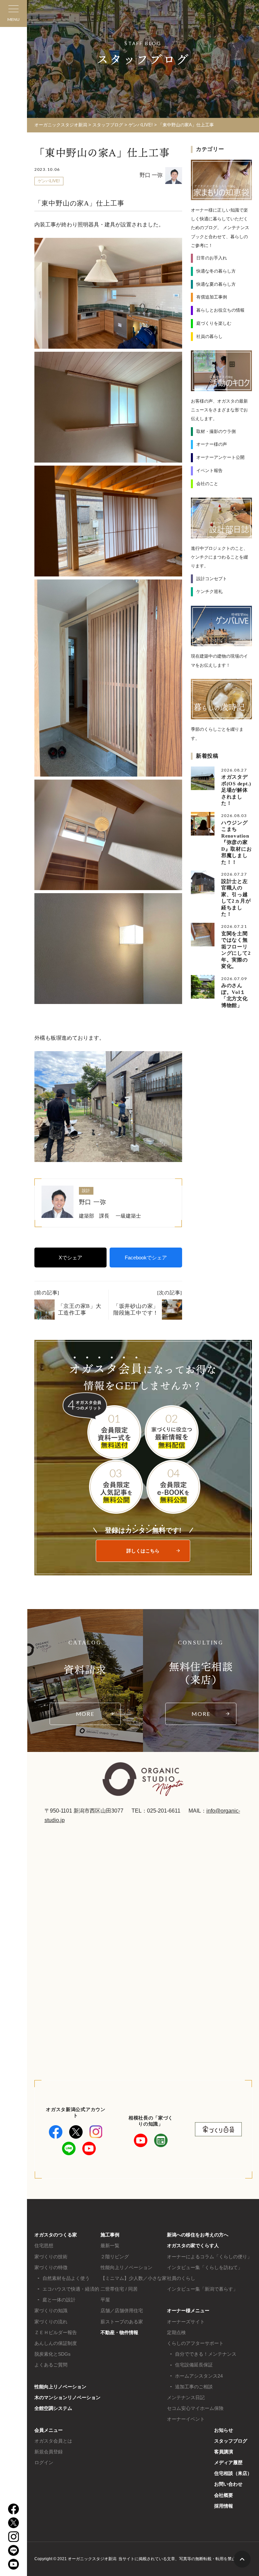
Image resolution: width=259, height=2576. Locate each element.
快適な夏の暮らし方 (216, 284)
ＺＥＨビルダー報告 (56, 2332)
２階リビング (115, 2257)
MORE (85, 1714)
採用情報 (224, 2506)
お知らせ (224, 2430)
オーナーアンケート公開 (220, 457)
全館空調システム (53, 2408)
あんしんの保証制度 (56, 2343)
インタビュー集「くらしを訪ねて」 (205, 2267)
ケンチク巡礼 (209, 591)
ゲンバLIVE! (49, 181)
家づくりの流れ (51, 2322)
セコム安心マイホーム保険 (195, 2408)
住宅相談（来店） (233, 2473)
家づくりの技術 (51, 2257)
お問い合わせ (228, 2484)
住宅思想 (44, 2245)
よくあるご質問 (51, 2365)
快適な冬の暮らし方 (216, 271)
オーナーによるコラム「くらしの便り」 (209, 2257)
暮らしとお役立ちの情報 (220, 310)
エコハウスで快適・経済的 (71, 2289)
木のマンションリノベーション (67, 2397)
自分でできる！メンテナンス (206, 2354)
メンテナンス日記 (186, 2397)
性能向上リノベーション (60, 2387)
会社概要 (224, 2495)
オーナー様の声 (212, 444)
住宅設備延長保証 (194, 2365)
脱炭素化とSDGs (52, 2354)
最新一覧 (110, 2245)
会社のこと (207, 484)
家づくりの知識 (51, 2311)
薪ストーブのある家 (122, 2322)
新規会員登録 (49, 2452)
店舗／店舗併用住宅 (122, 2311)
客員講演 (224, 2452)
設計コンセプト (212, 579)
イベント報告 (209, 470)
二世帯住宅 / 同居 (119, 2289)
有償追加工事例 (212, 297)
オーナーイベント (186, 2419)
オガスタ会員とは (53, 2441)
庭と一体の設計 (59, 2300)
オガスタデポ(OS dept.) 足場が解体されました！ (239, 790)
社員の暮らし (209, 336)
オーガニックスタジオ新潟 (61, 125)
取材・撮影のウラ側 (216, 431)
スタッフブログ (231, 2441)
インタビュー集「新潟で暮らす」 (202, 2289)
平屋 (105, 2300)
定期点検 (176, 2332)
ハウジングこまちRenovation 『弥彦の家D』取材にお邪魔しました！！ (238, 842)
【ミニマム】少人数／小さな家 (134, 2278)
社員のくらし (181, 2278)
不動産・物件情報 (119, 2332)
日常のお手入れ (212, 258)
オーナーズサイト (186, 2322)
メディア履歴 (228, 2462)
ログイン (44, 2462)
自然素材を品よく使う (66, 2278)
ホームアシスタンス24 (199, 2376)
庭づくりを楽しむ (214, 323)
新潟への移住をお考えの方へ (198, 2235)
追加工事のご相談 (194, 2387)
